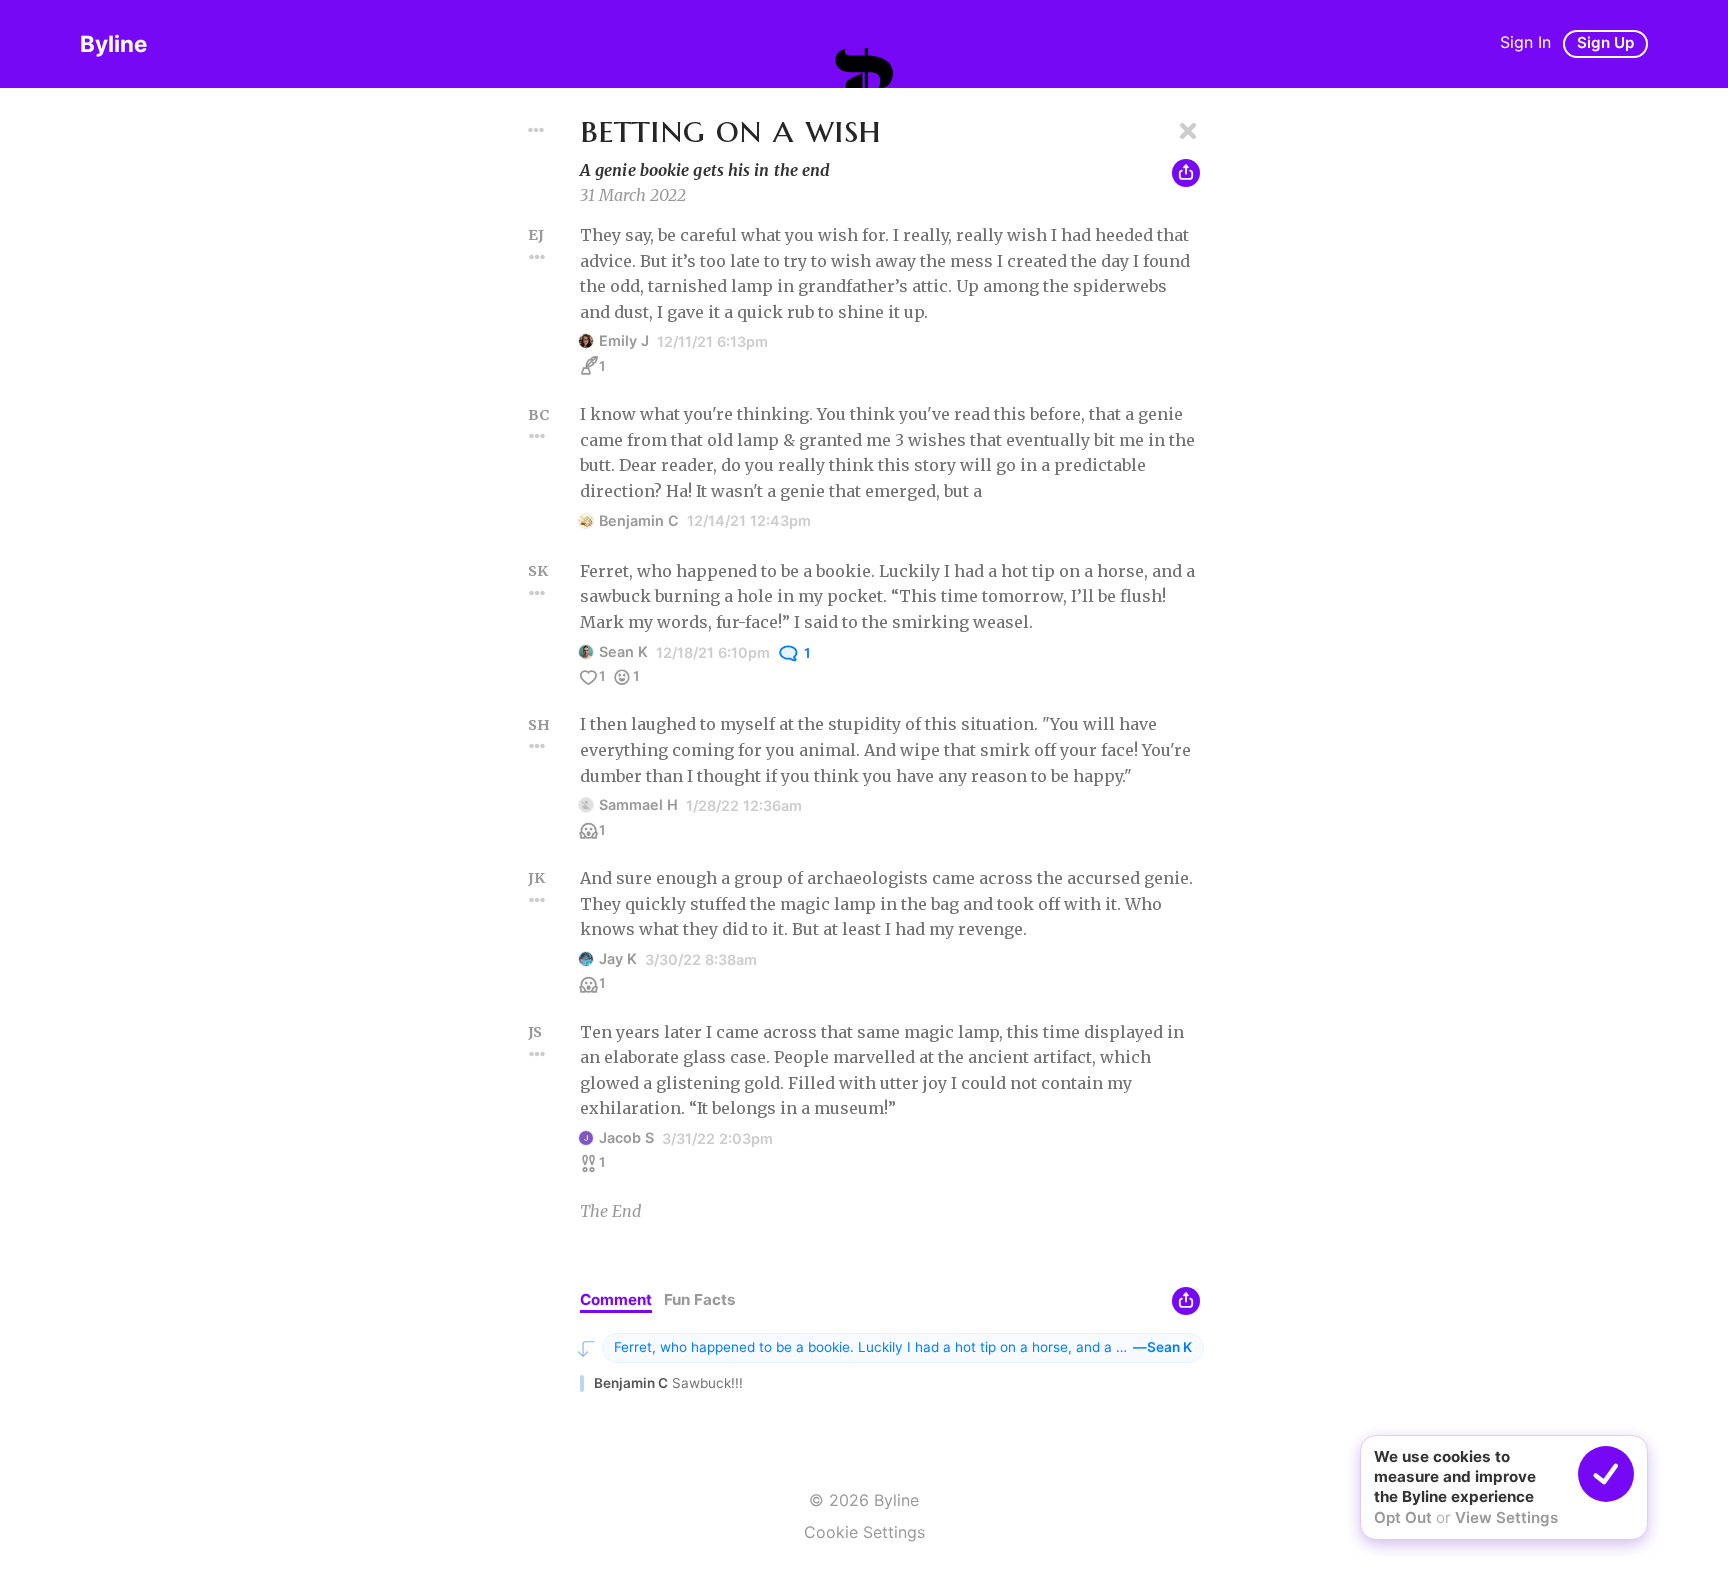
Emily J (624, 340)
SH (539, 725)
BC (538, 415)
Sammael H (638, 804)
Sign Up (1605, 42)
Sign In (1525, 42)
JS (535, 1032)
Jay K (618, 958)
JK (536, 878)
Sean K (623, 651)
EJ (536, 235)
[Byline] (864, 68)
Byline (113, 43)
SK (538, 571)
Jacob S (626, 1137)
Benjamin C (639, 520)
